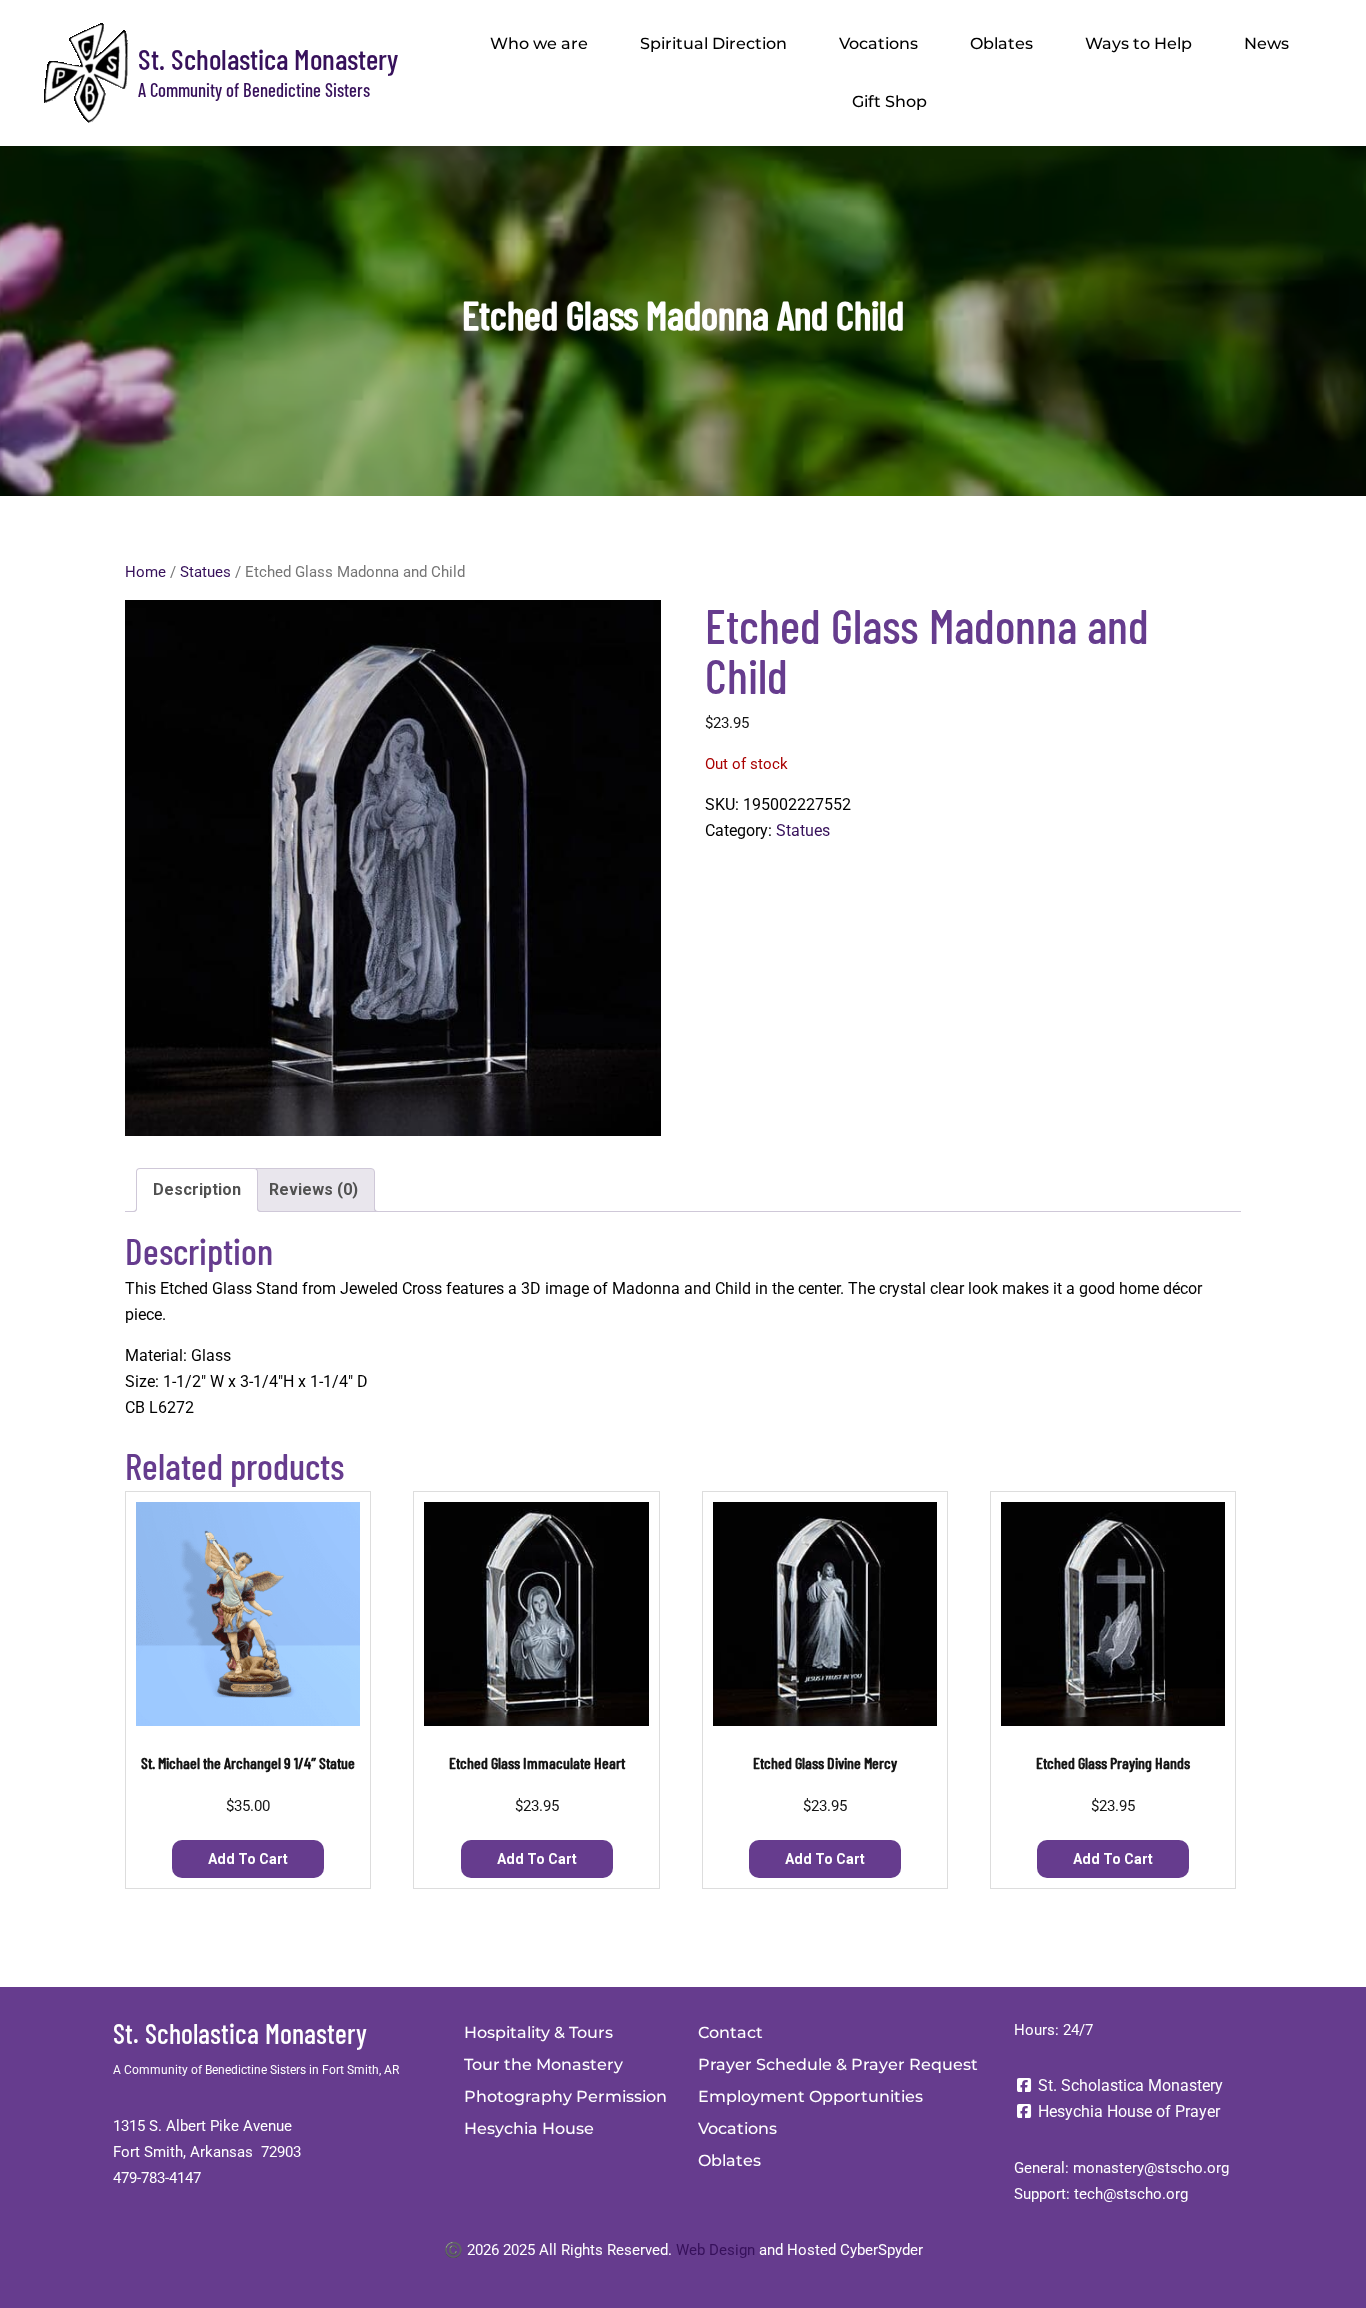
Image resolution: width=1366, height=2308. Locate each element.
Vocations (878, 43)
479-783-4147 (157, 2178)
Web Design (715, 2250)
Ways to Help (1138, 43)
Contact (730, 2032)
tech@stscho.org (1131, 2194)
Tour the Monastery (543, 2064)
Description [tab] (197, 1189)
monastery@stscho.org (1151, 2168)
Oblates (1001, 43)
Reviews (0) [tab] (313, 1189)
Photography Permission (565, 2096)
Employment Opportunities (810, 2096)
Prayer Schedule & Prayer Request (838, 2064)
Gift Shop (889, 101)
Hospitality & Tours (538, 2032)
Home (145, 572)
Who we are (539, 43)
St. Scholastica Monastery (268, 58)
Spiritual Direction (713, 43)
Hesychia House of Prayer (1127, 2111)
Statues (205, 572)
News (1266, 43)
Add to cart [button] (248, 1859)
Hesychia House (529, 2128)
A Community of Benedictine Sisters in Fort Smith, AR (256, 2070)
